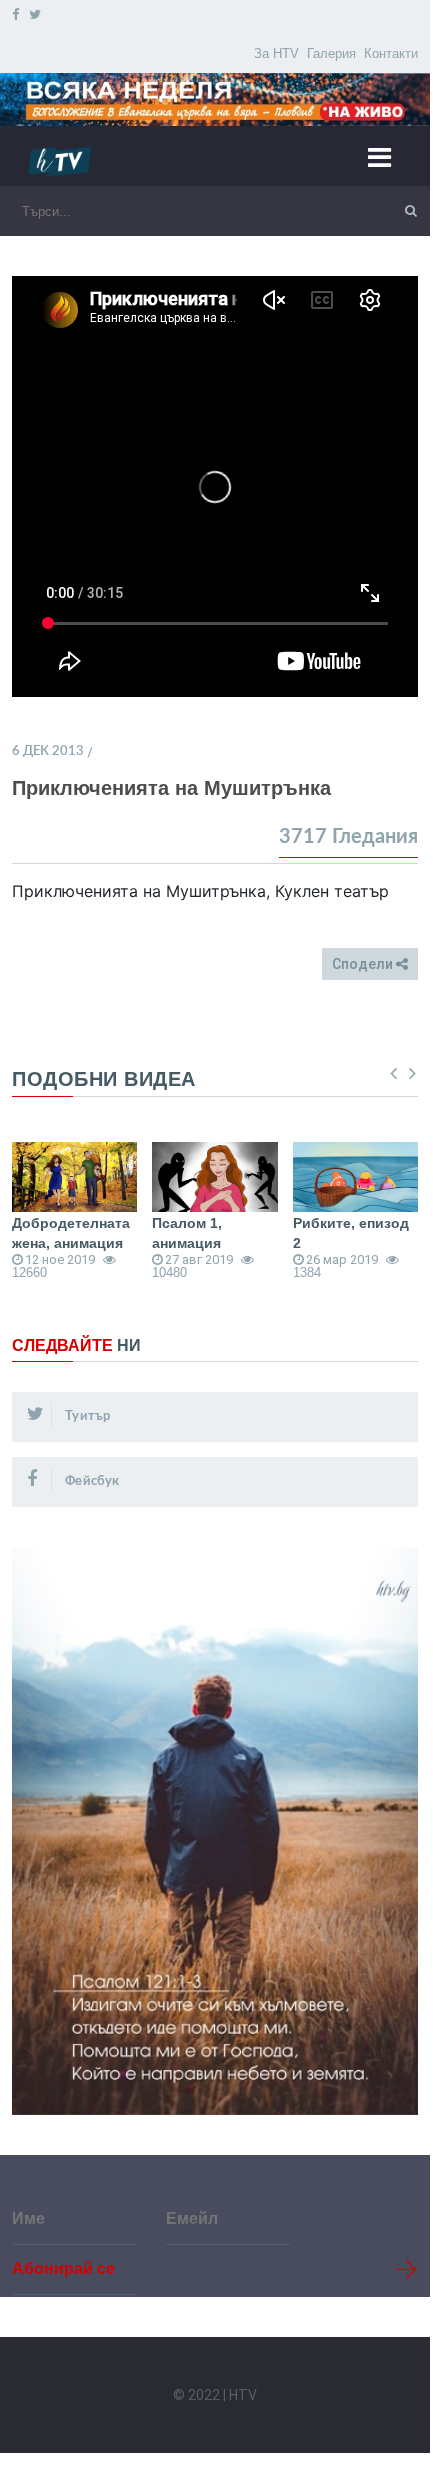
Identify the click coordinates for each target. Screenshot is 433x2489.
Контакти (391, 53)
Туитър (86, 1416)
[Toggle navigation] (387, 156)
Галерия (331, 53)
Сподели (364, 964)
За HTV (276, 53)
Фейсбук (91, 1481)
